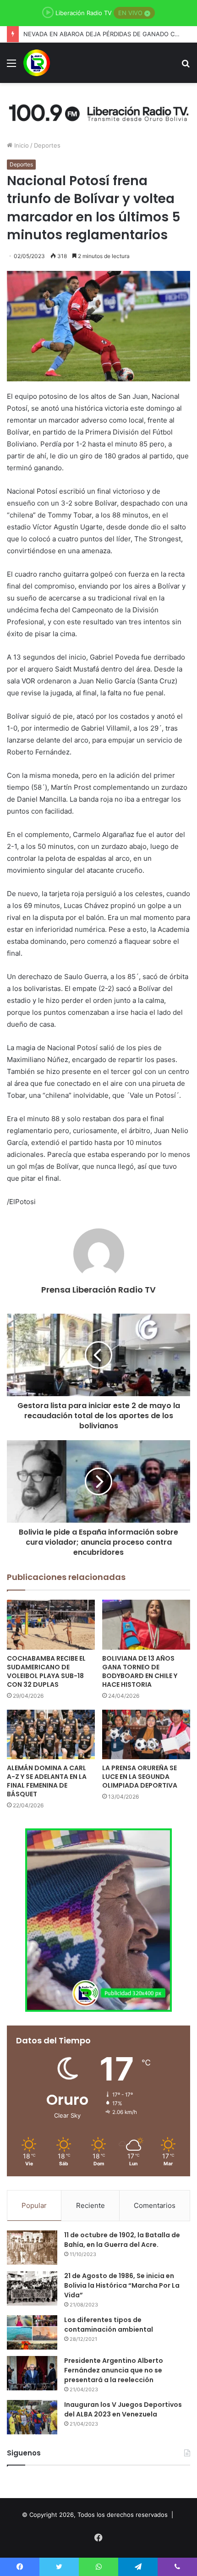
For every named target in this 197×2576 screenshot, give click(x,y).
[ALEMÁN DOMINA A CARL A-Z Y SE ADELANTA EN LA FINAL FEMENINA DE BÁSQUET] (51, 1734)
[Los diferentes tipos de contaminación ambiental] (32, 2332)
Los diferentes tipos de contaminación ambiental (109, 2325)
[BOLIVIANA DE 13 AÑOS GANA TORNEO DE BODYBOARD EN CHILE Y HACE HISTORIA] (146, 1624)
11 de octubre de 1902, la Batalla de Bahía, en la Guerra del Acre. (122, 2240)
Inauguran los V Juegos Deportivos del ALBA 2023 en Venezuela (123, 2409)
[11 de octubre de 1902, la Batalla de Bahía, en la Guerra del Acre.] (32, 2248)
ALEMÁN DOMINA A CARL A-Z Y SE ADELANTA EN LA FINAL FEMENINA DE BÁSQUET (47, 1781)
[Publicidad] (98, 111)
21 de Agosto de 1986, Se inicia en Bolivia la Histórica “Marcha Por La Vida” (122, 2285)
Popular (34, 2205)
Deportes (47, 145)
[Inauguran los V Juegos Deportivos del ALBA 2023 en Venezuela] (32, 2417)
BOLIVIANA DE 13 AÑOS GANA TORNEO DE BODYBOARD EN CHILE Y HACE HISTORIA (140, 1671)
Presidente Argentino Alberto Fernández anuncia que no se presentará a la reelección (114, 2370)
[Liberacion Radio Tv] (37, 63)
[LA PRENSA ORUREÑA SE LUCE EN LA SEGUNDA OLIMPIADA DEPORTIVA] (146, 1734)
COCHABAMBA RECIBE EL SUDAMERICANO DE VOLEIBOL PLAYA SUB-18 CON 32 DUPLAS (46, 1671)
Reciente (90, 2205)
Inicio (21, 145)
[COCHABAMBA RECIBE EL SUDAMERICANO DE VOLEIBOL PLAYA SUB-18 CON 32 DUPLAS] (51, 1624)
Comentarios (155, 2205)
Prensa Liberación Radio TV (98, 1290)
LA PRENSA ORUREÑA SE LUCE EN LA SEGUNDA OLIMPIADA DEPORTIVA (140, 1777)
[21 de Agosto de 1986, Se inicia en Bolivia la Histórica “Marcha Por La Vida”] (32, 2288)
